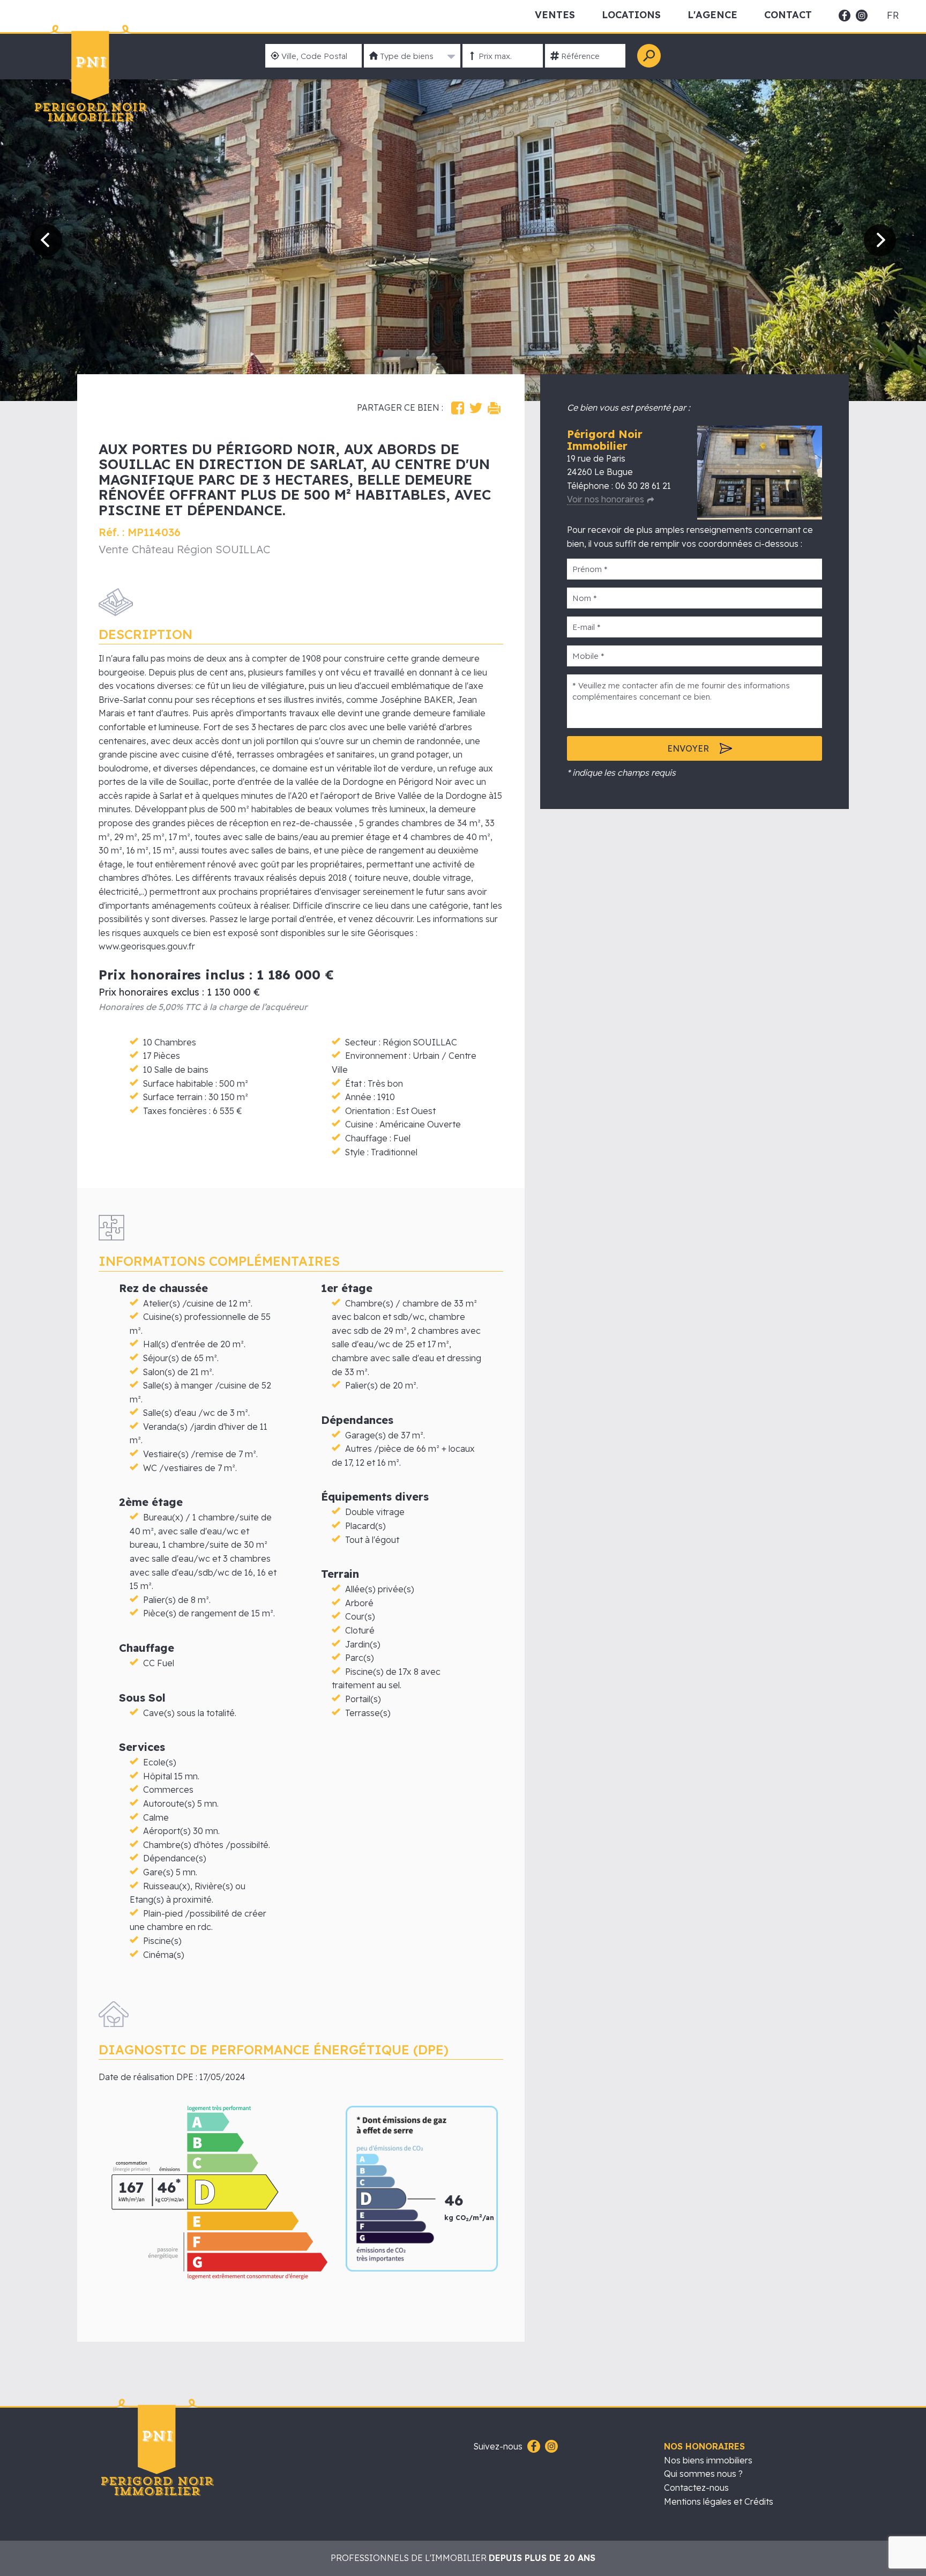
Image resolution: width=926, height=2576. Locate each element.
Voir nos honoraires (606, 499)
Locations (631, 15)
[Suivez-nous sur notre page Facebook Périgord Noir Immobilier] (532, 2447)
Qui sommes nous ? (703, 2474)
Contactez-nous (696, 2488)
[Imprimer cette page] (494, 408)
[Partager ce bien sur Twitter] (476, 408)
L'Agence (712, 15)
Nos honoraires (704, 2446)
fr (893, 16)
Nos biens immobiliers (708, 2460)
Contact (788, 15)
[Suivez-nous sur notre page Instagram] (550, 2447)
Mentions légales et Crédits (719, 2501)
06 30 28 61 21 (643, 486)
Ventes (555, 15)
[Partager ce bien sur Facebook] (458, 408)
